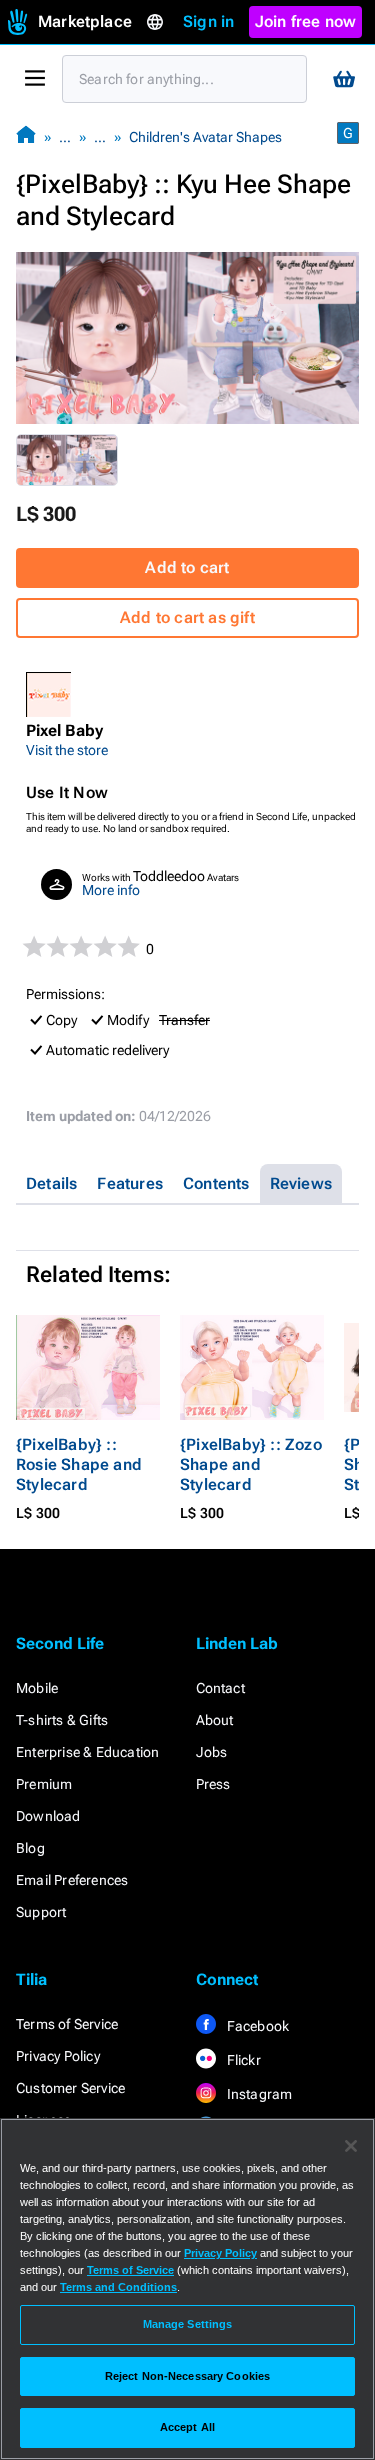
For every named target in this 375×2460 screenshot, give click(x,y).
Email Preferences (72, 1880)
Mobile (37, 1688)
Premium (44, 1784)
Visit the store (67, 750)
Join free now (306, 21)
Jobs (212, 1752)
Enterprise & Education (87, 1752)
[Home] (26, 136)
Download (48, 1816)
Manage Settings (188, 2324)
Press (213, 1784)
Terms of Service (67, 2024)
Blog (30, 1848)
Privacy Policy (58, 2056)
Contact (220, 1688)
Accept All (187, 2427)
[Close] (351, 2146)
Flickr (242, 2060)
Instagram (258, 2094)
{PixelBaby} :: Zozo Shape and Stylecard (251, 1464)
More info (111, 890)
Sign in (208, 21)
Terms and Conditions (118, 2287)
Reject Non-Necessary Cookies (187, 2376)
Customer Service (70, 2088)
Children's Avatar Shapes (205, 137)
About (215, 1720)
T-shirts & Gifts (62, 1720)
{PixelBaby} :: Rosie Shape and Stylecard (79, 1464)
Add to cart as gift (187, 617)
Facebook (257, 2026)
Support (41, 1912)
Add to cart (187, 567)
